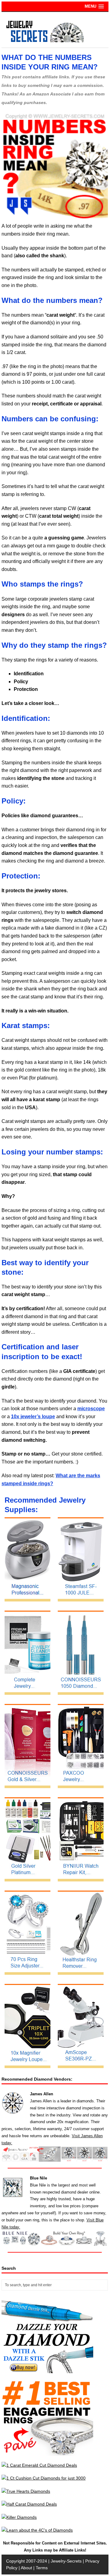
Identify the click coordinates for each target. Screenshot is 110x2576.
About (26, 2568)
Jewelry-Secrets (66, 2561)
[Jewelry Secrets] (45, 41)
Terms (42, 2568)
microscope (91, 1409)
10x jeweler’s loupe (33, 1417)
